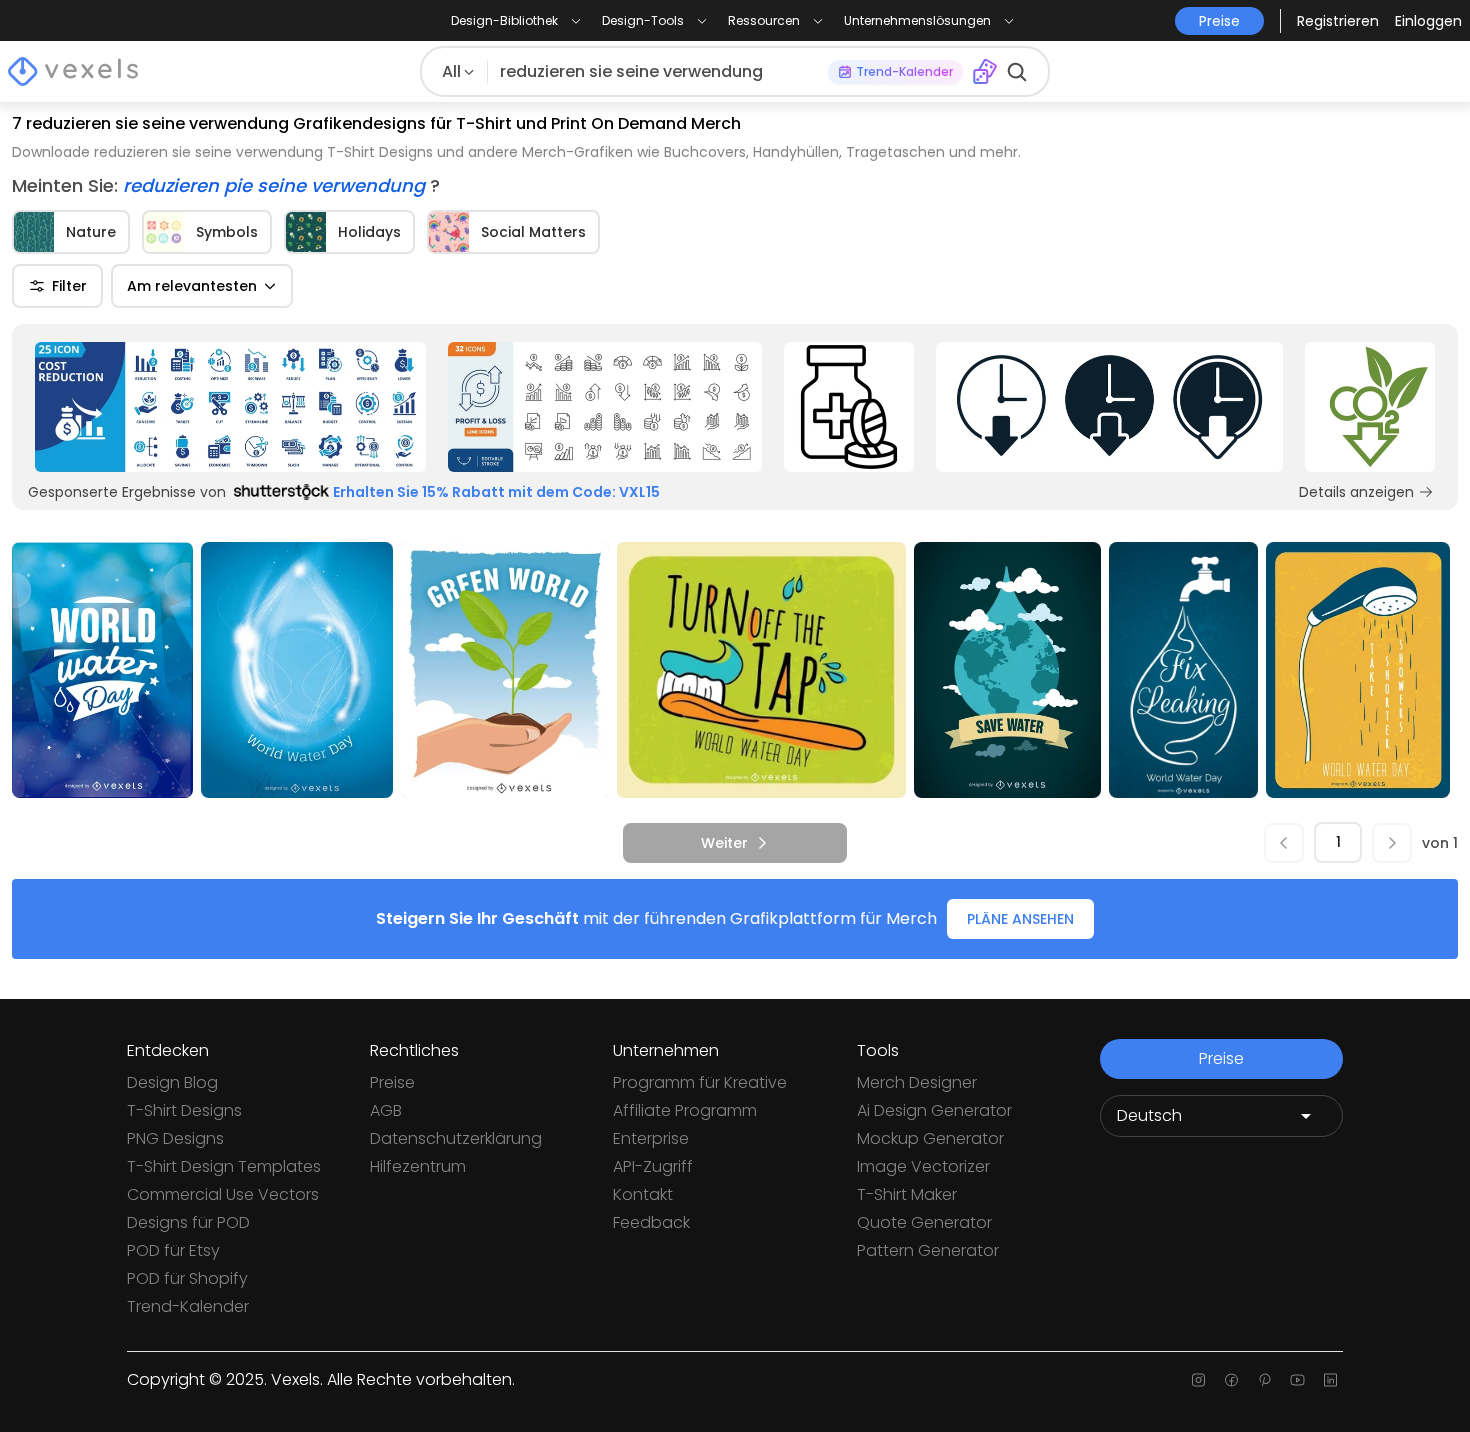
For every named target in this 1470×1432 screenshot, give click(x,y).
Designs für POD (188, 1222)
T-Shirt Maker (907, 1194)
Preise (392, 1082)
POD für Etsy (173, 1250)
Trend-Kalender (188, 1306)
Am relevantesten (192, 286)
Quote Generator (924, 1222)
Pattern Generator (928, 1250)
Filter (69, 286)
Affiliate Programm (685, 1110)
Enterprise (651, 1138)
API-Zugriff (653, 1166)
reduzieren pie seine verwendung (276, 185)
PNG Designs (175, 1138)
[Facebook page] (1231, 1380)
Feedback (651, 1222)
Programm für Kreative (700, 1082)
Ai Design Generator (934, 1110)
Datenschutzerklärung (456, 1138)
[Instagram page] (1198, 1380)
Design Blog (172, 1082)
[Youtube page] (1297, 1380)
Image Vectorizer (923, 1166)
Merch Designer (917, 1082)
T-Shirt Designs (184, 1110)
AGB (386, 1110)
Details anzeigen (1356, 492)
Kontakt (643, 1194)
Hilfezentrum (418, 1166)
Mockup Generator (930, 1138)
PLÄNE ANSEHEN (1020, 919)
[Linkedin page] (1330, 1380)
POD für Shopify (187, 1278)
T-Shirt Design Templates (224, 1166)
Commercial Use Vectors (223, 1194)
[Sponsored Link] (230, 407)
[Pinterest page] (1264, 1380)
